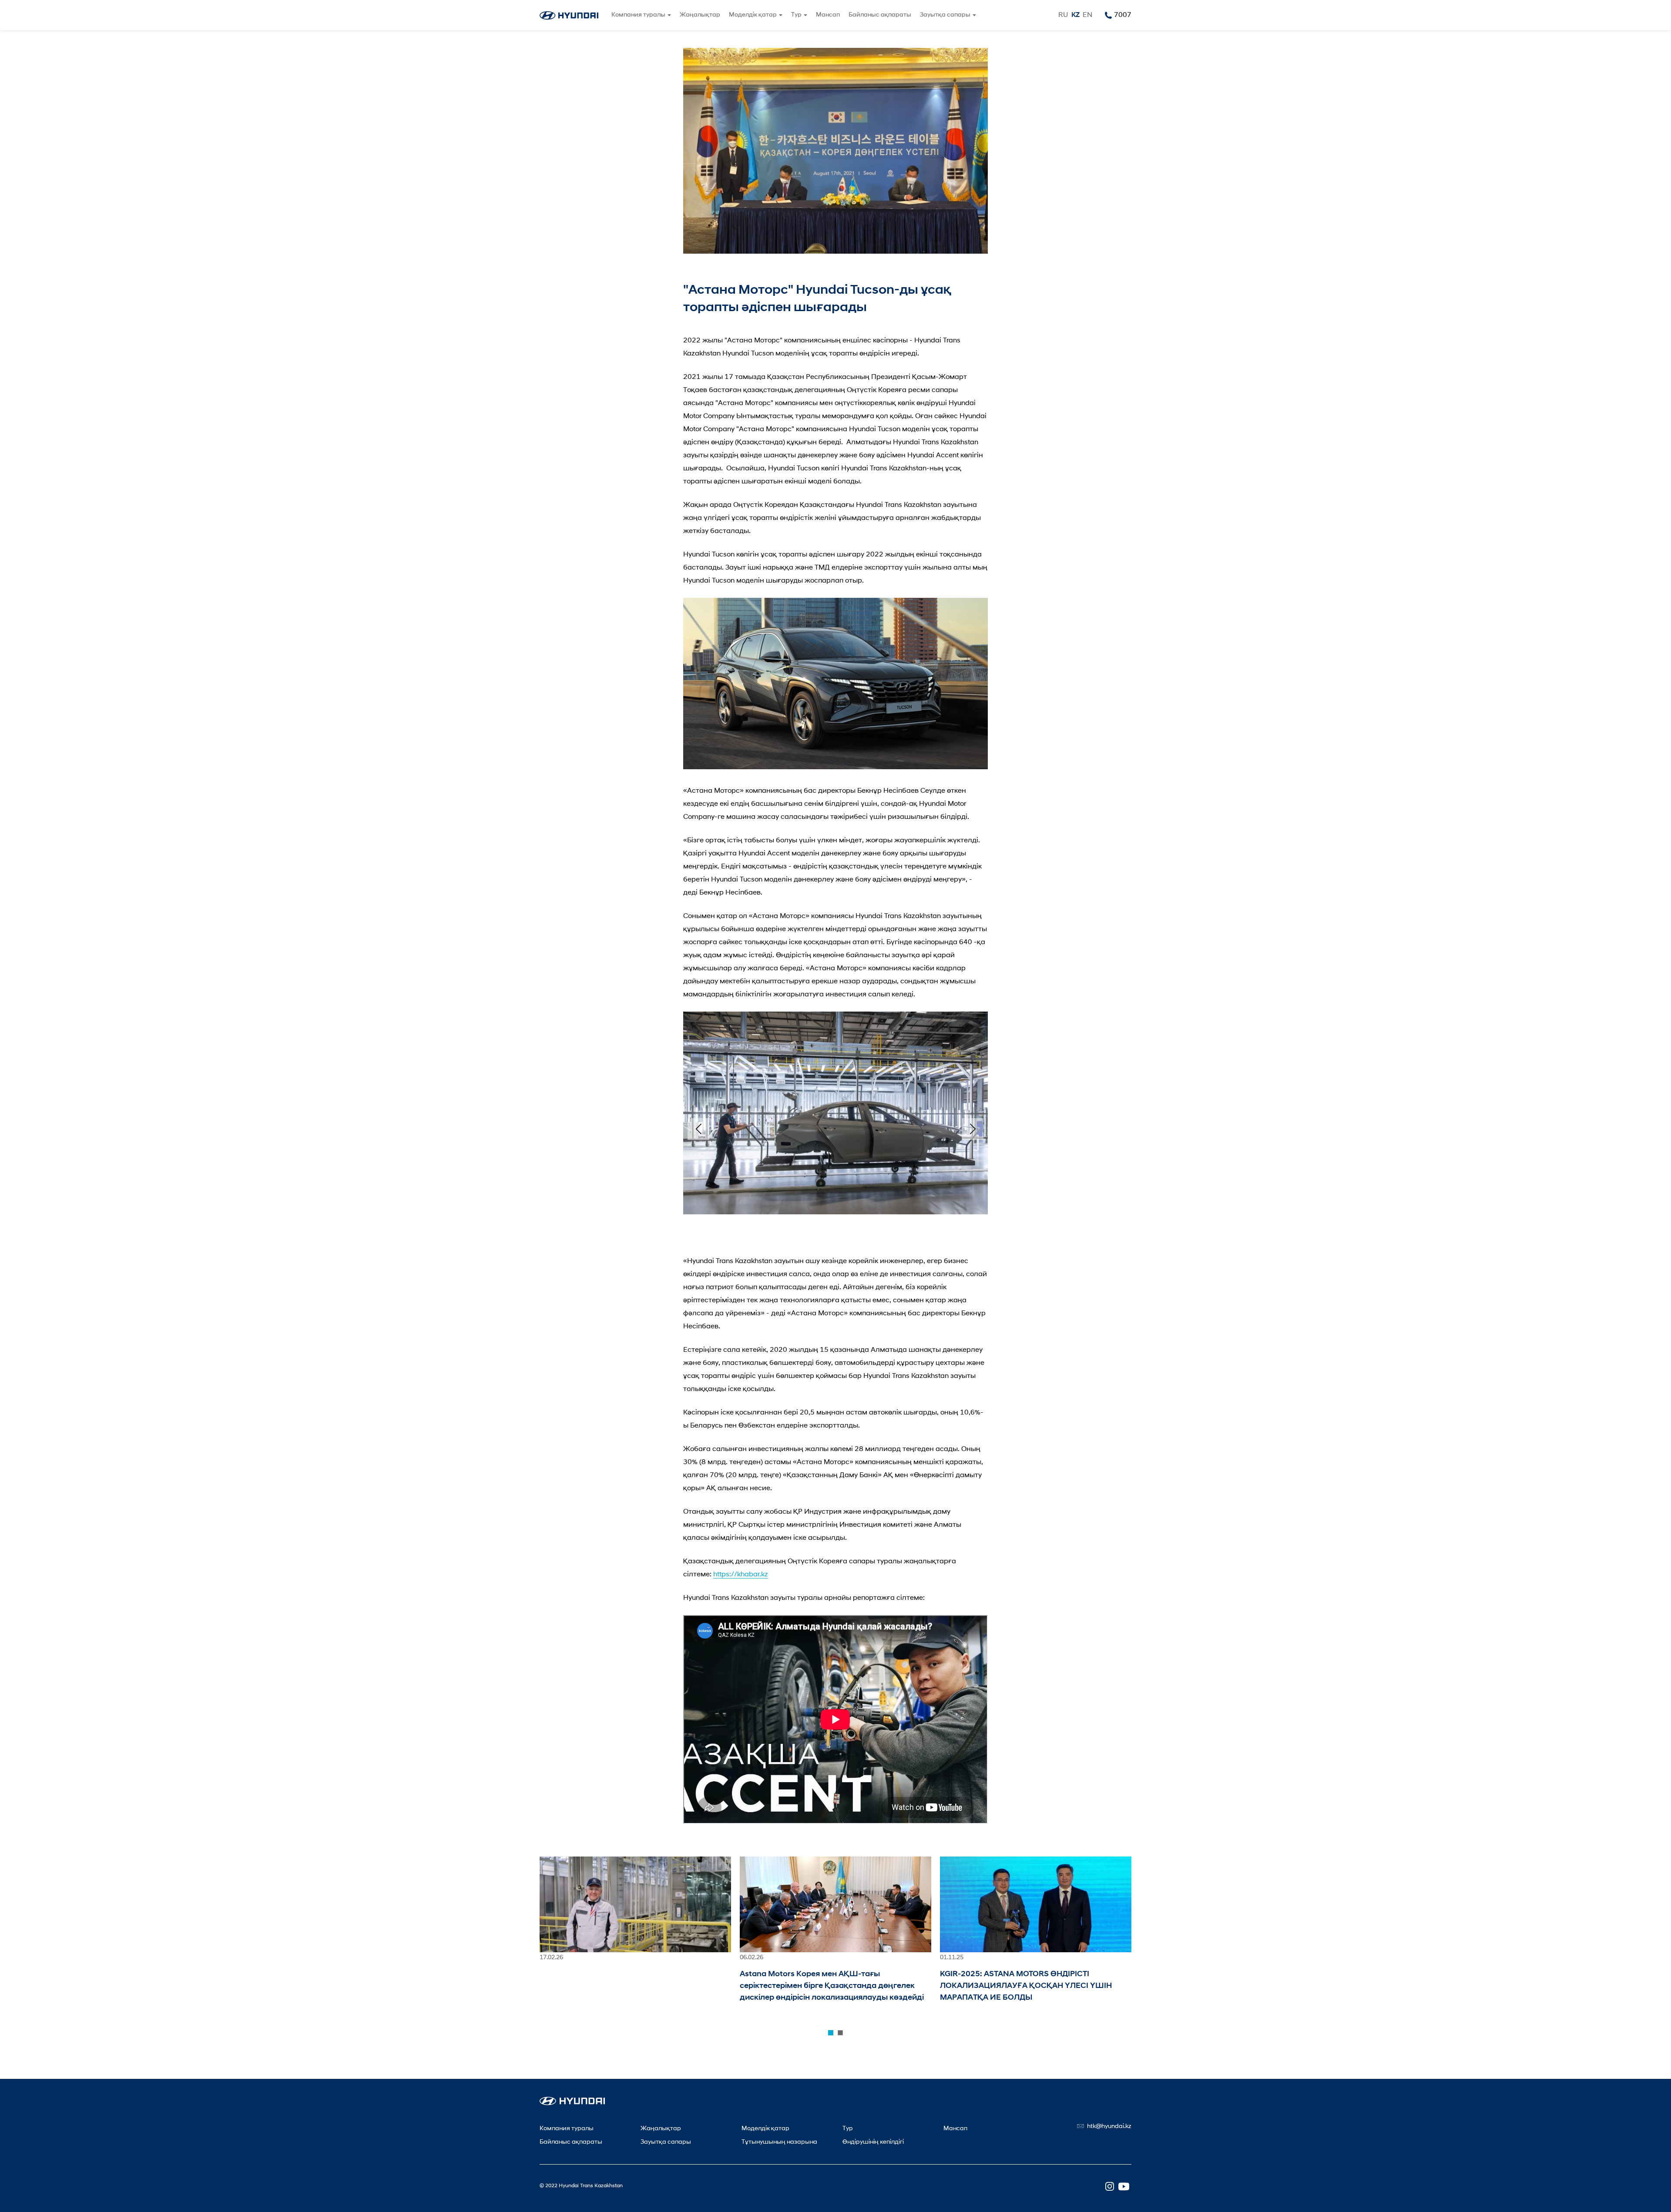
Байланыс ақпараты (880, 15)
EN (1087, 15)
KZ (1075, 15)
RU (1063, 15)
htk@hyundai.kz (1109, 2127)
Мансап (828, 15)
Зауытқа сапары (666, 2142)
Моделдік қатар (765, 2129)
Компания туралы (567, 2129)
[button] (698, 1129)
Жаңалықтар (700, 15)
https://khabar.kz (741, 1575)
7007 (1123, 15)
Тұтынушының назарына (779, 2142)
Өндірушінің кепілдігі (873, 2142)
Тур (848, 2129)
